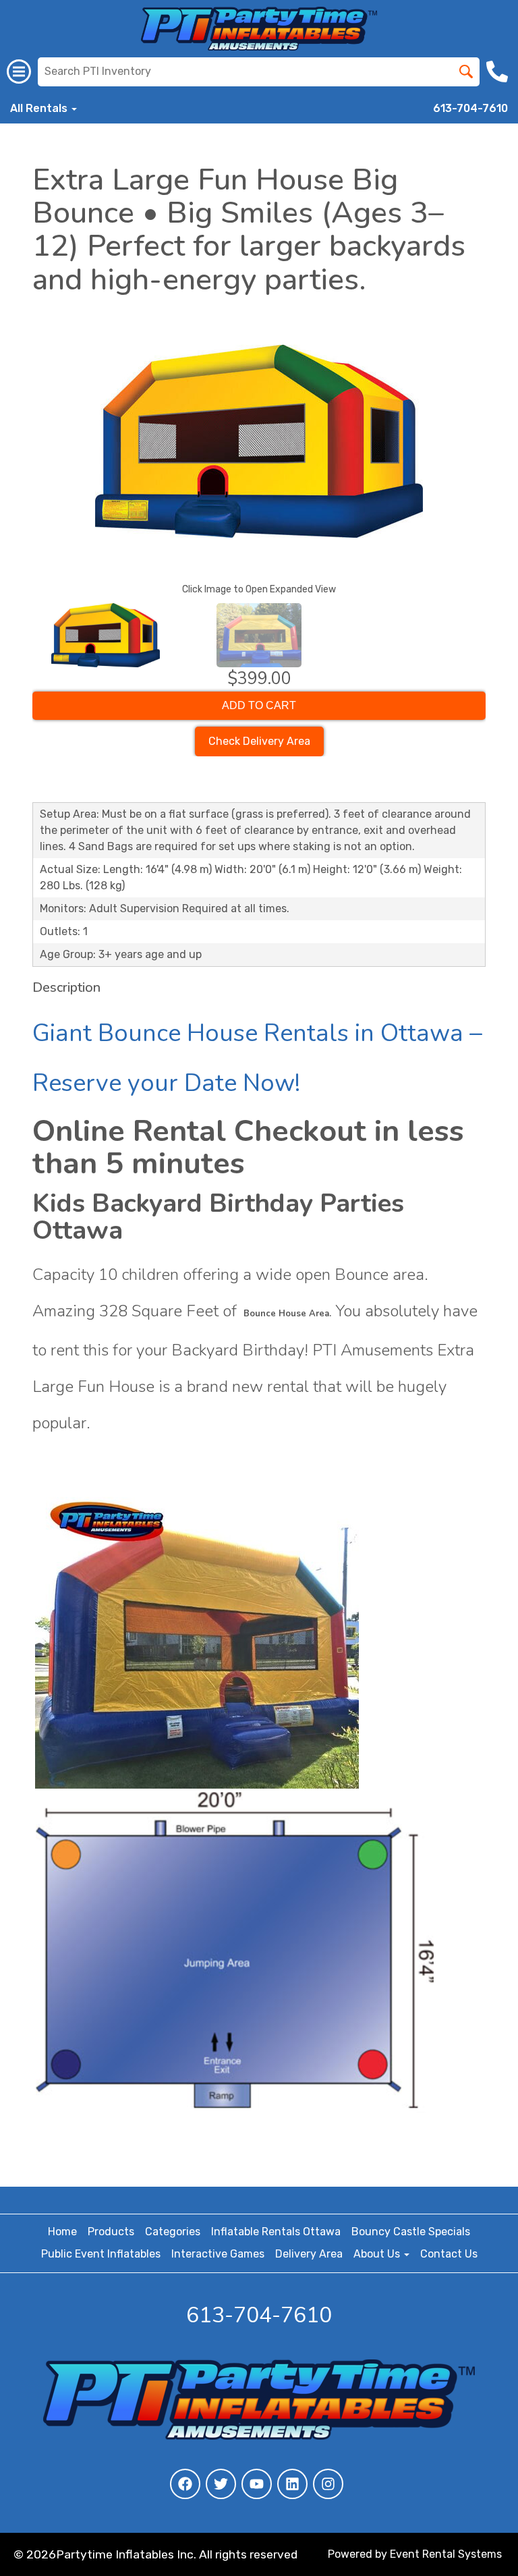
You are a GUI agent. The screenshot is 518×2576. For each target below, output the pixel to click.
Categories (173, 2232)
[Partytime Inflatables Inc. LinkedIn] (292, 2484)
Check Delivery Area (259, 741)
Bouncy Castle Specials (411, 2232)
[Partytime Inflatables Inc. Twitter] (221, 2484)
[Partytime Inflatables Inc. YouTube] (257, 2484)
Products (111, 2232)
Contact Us (449, 2254)
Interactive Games (218, 2254)
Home (62, 2232)
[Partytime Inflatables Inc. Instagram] (328, 2484)
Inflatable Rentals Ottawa (276, 2232)
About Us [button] (378, 2254)
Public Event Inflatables (101, 2254)
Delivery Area (309, 2254)
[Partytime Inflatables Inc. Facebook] (185, 2484)
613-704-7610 (470, 108)
